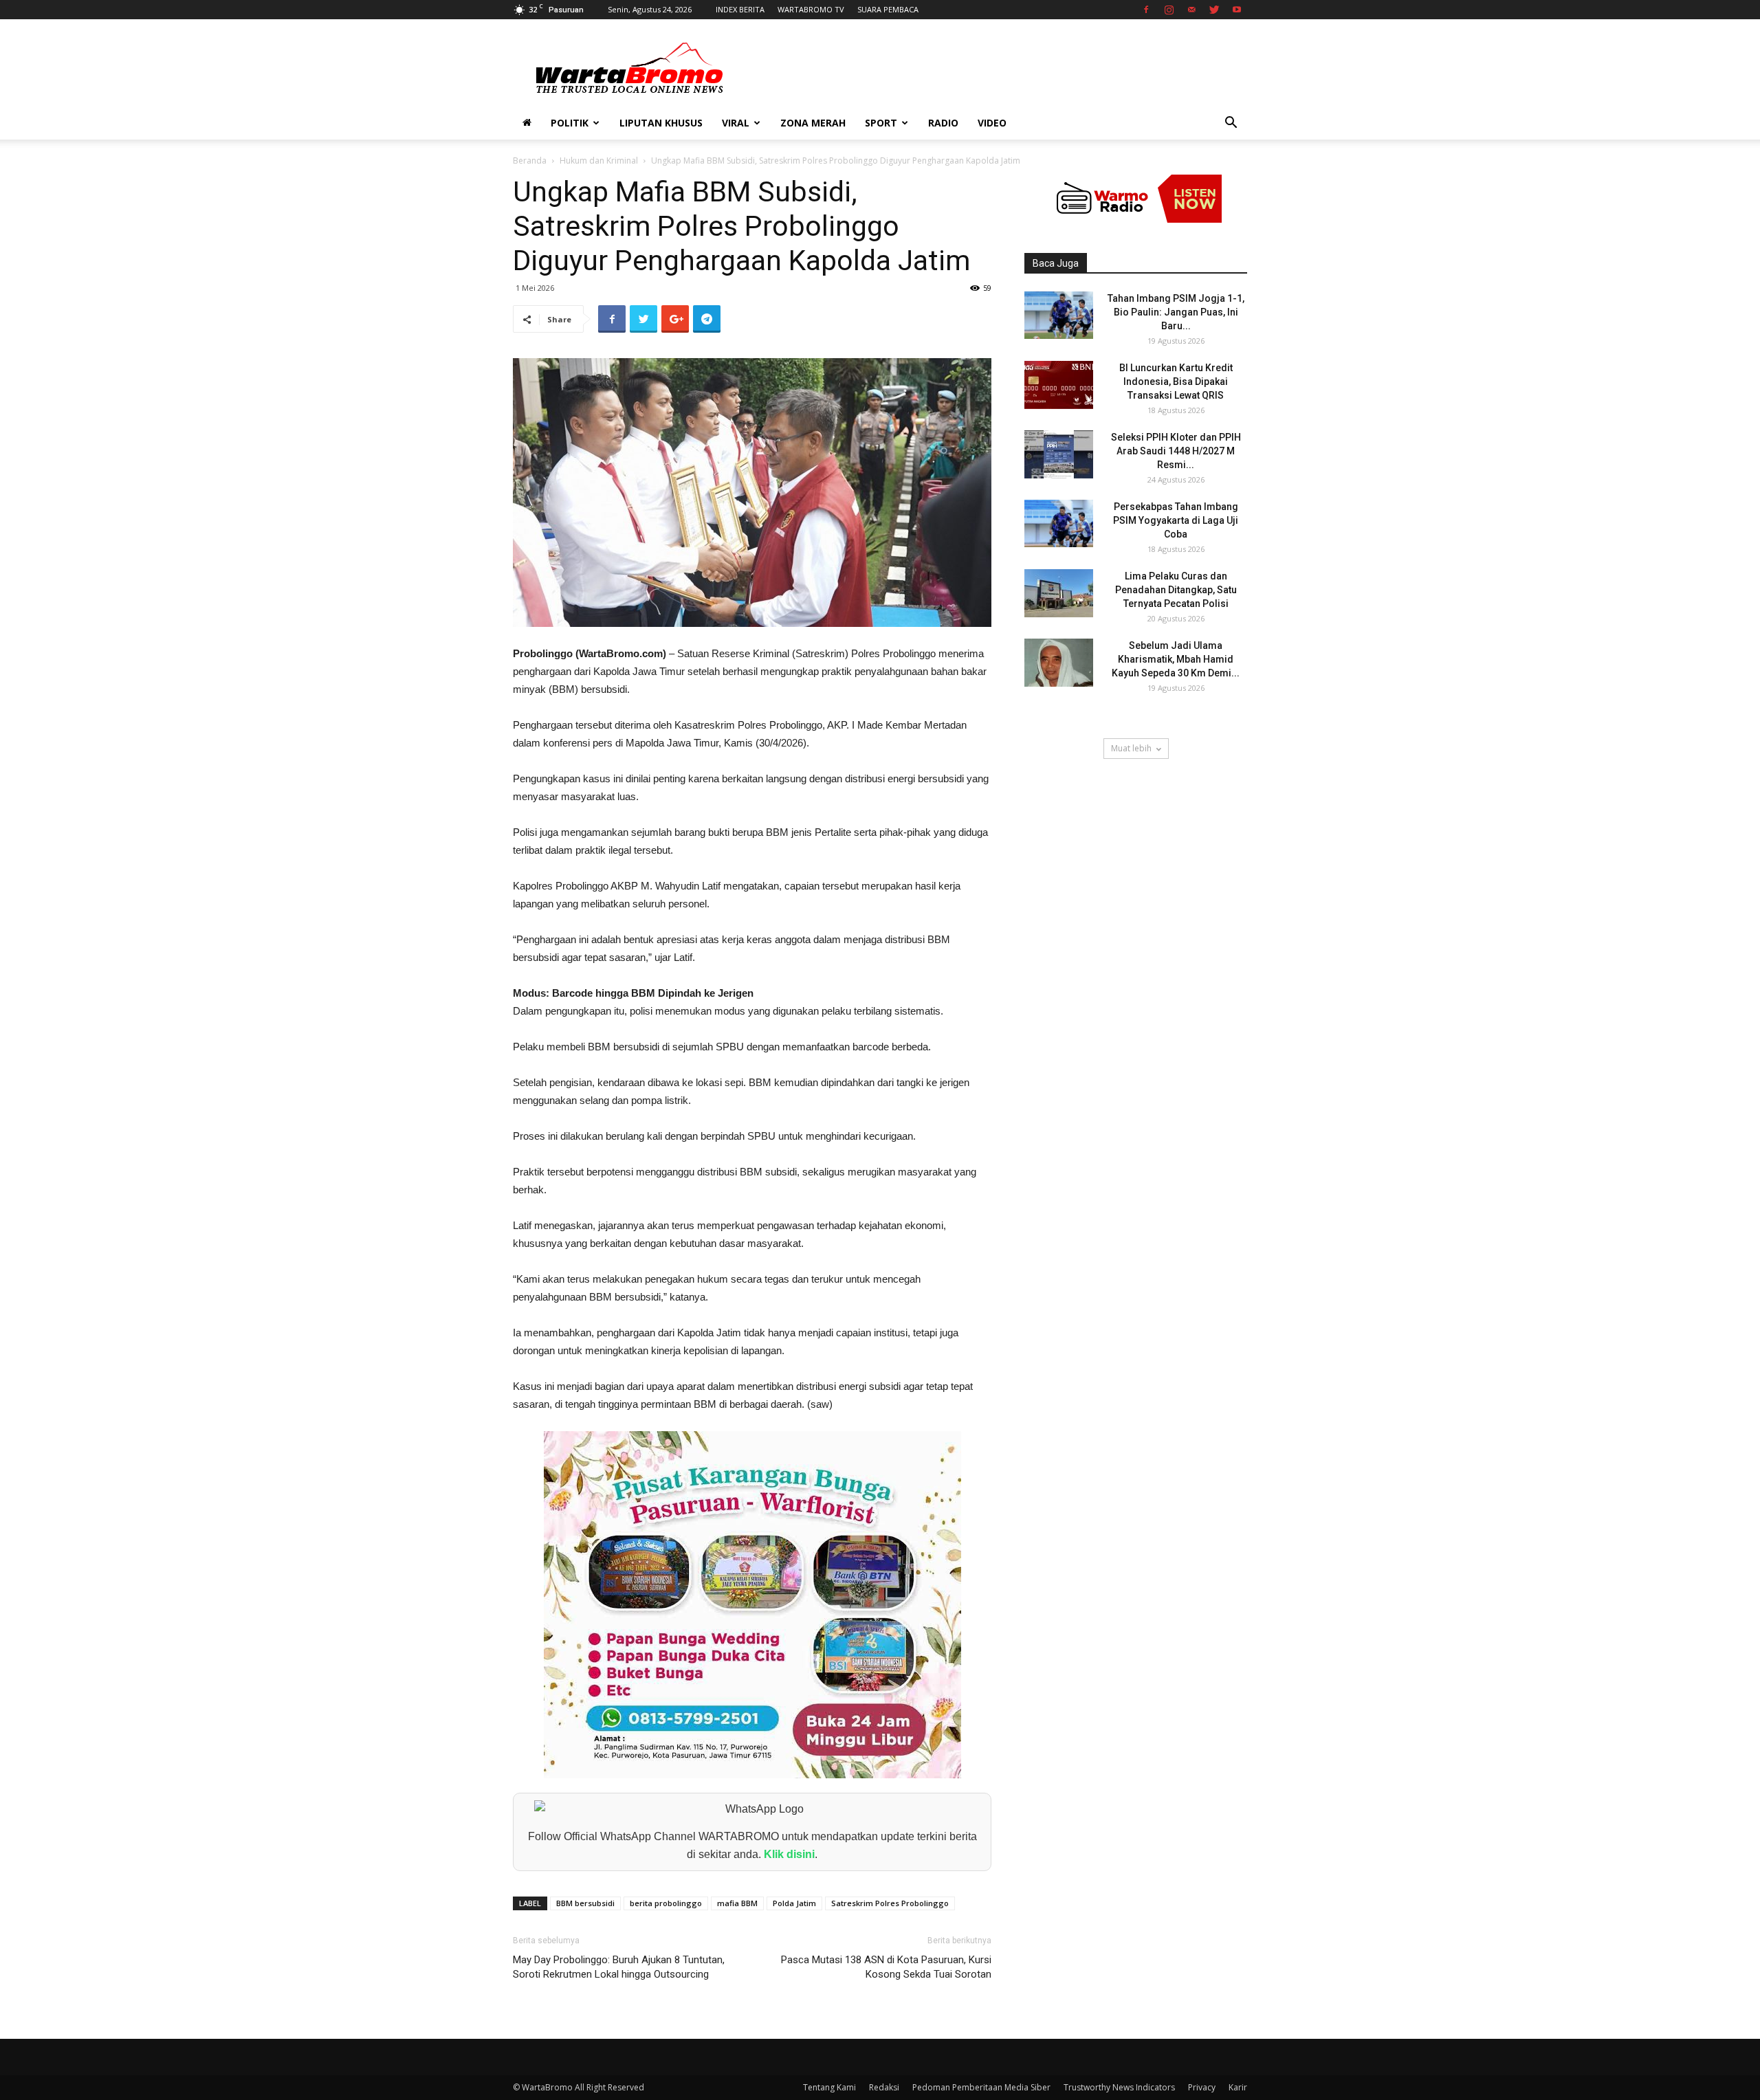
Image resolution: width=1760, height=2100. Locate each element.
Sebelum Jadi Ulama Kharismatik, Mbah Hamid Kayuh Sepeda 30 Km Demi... (1176, 659)
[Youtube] (1237, 10)
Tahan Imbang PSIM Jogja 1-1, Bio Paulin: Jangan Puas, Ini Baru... (1176, 312)
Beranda (530, 161)
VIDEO (992, 123)
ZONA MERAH (813, 123)
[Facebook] (1146, 10)
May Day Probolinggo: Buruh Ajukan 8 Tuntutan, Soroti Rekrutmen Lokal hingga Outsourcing (619, 1967)
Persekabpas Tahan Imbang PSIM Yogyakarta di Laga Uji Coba (1176, 520)
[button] (1231, 124)
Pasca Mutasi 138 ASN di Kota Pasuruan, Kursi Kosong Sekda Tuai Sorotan (886, 1967)
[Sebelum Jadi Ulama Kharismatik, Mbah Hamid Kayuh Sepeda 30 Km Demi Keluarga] (1059, 663)
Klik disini (789, 1854)
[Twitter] (1214, 10)
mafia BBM (737, 1903)
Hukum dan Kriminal (599, 161)
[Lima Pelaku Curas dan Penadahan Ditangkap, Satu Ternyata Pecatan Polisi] (1059, 593)
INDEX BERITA (740, 9)
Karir (1238, 2087)
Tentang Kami (829, 2087)
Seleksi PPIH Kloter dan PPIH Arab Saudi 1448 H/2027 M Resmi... (1176, 451)
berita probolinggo (666, 1903)
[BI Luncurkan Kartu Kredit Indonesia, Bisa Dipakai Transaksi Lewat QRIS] (1059, 385)
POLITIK (570, 123)
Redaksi (884, 2087)
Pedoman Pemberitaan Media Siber (981, 2087)
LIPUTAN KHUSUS (661, 123)
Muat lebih (1131, 748)
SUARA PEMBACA (888, 9)
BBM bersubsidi (585, 1903)
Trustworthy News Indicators (1119, 2087)
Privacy (1202, 2087)
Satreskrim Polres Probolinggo (890, 1903)
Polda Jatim (794, 1903)
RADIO (943, 123)
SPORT (881, 123)
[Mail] (1191, 10)
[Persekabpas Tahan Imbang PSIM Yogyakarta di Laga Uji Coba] (1059, 523)
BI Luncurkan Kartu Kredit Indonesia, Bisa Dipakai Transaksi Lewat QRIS (1176, 382)
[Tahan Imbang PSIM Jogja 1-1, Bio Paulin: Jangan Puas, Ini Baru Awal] (1059, 315)
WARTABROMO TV (811, 9)
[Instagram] (1169, 10)
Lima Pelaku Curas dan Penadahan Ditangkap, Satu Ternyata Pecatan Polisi (1176, 590)
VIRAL (736, 123)
